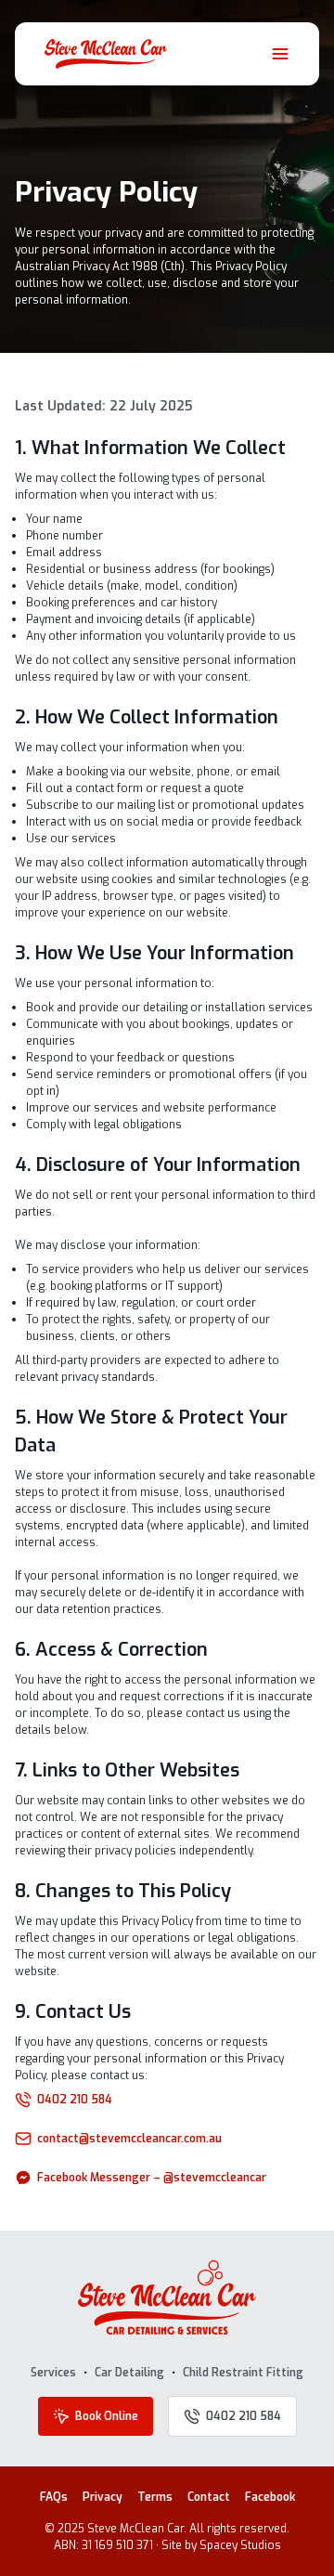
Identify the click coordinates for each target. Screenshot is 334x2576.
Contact (209, 2497)
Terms (155, 2497)
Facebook (270, 2497)
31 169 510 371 (117, 2545)
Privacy (103, 2497)
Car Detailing (129, 2373)
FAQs (54, 2497)
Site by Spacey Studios (221, 2545)
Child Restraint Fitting (243, 2373)
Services (53, 2373)
